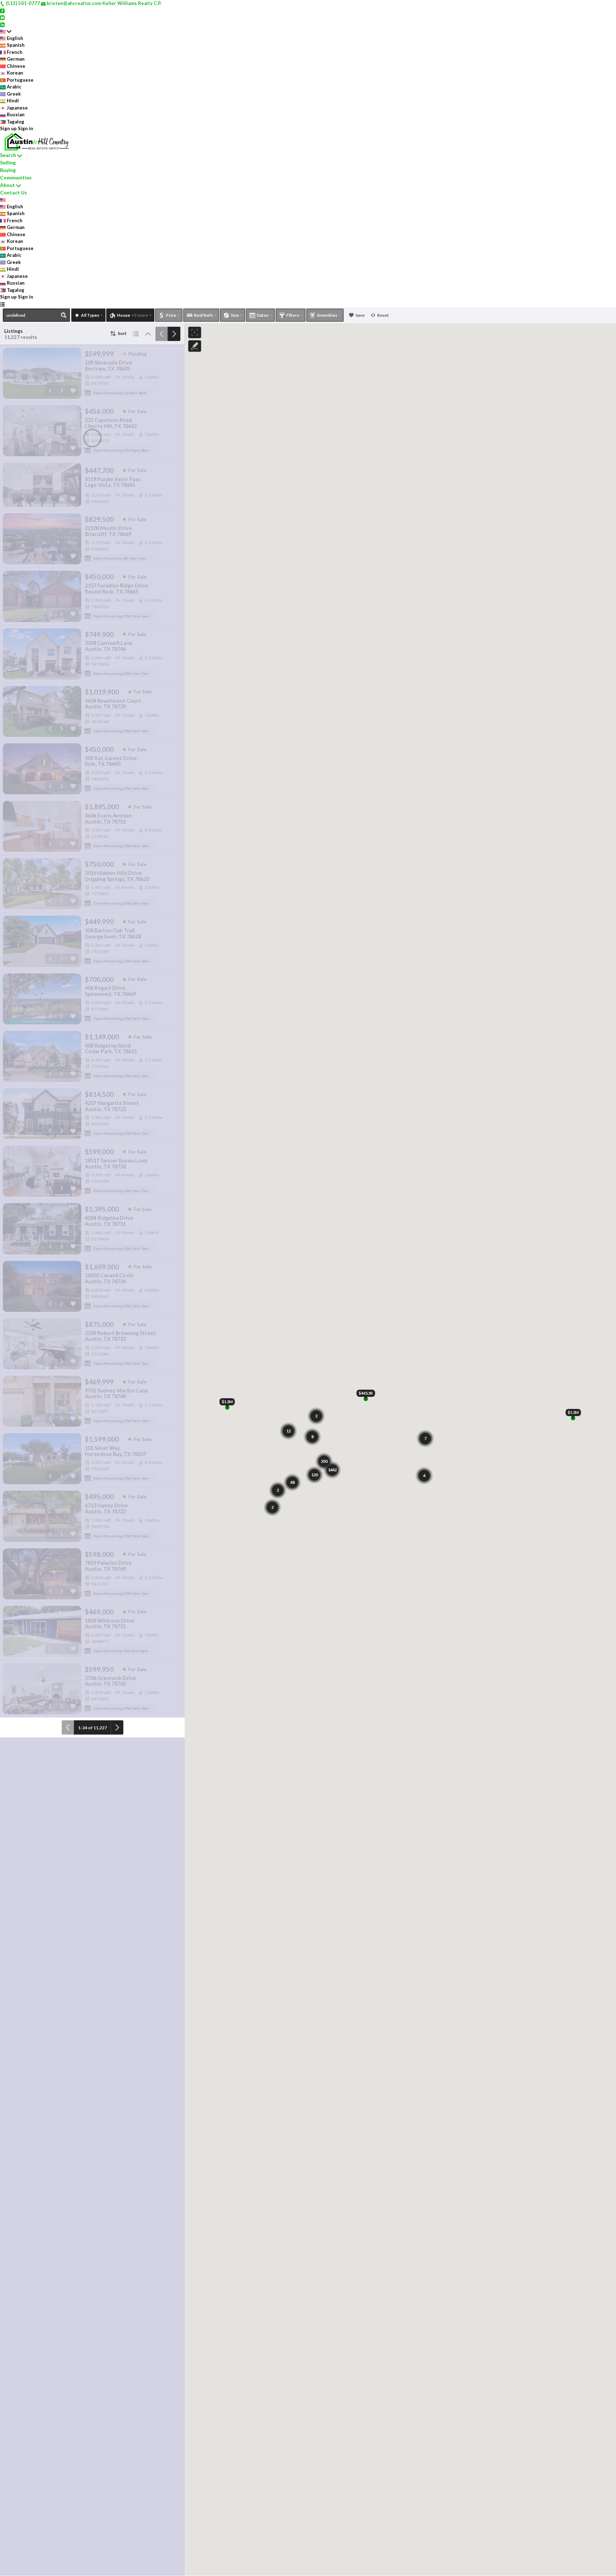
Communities (16, 177)
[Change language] (6, 31)
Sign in (25, 128)
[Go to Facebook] (2, 10)
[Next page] (174, 334)
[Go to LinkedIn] (2, 24)
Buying (8, 170)
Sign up (8, 128)
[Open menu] (2, 304)
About (7, 185)
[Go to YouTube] (2, 17)
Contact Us (14, 192)
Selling (8, 162)
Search (8, 155)
